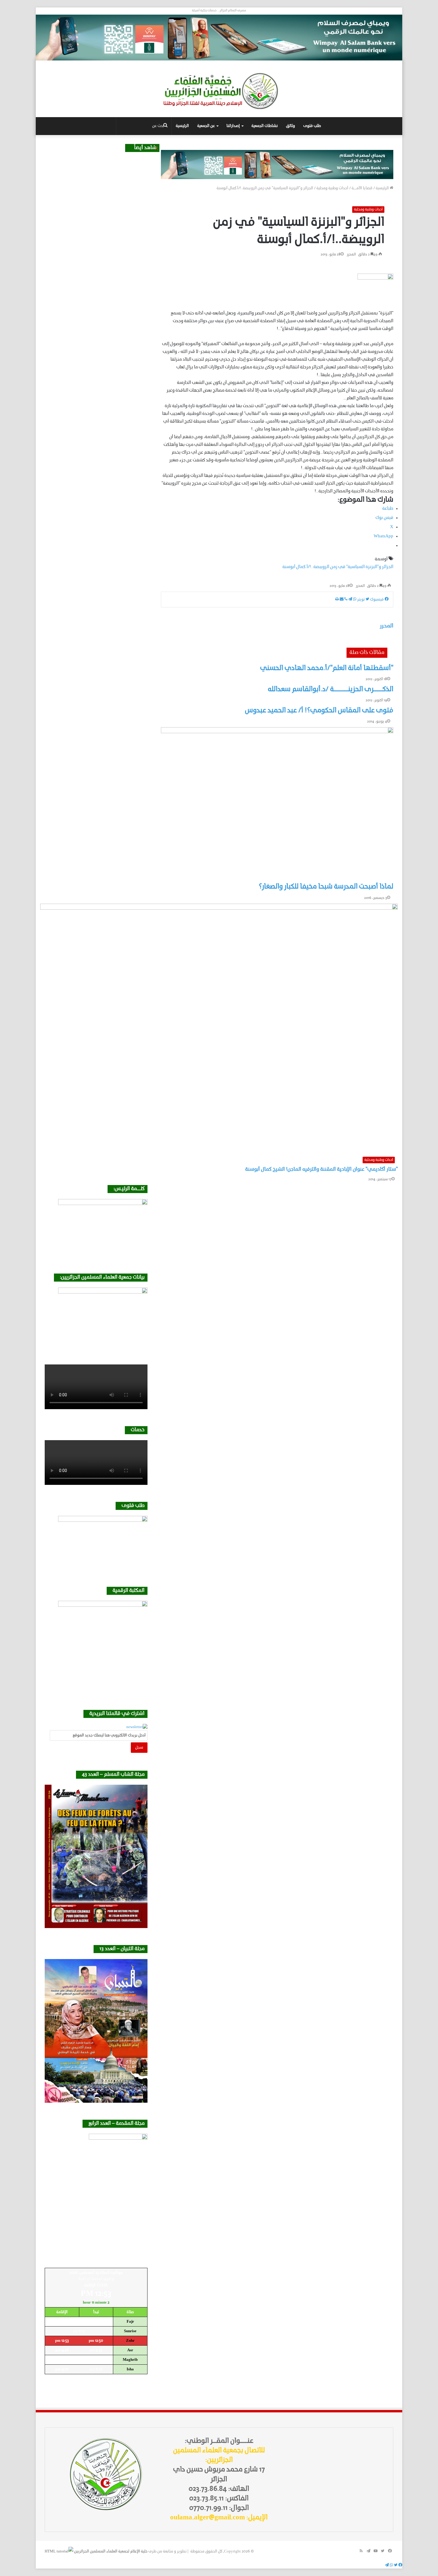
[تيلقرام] (387, 2565)
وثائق (291, 126)
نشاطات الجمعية (265, 126)
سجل (139, 1748)
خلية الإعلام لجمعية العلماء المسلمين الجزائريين (111, 2551)
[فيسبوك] (400, 2565)
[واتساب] (391, 2565)
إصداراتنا (233, 126)
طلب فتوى (312, 126)
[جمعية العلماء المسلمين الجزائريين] (219, 91)
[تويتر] (395, 2565)
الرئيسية (182, 126)
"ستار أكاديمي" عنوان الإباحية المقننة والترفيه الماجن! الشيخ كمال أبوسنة (321, 1170)
